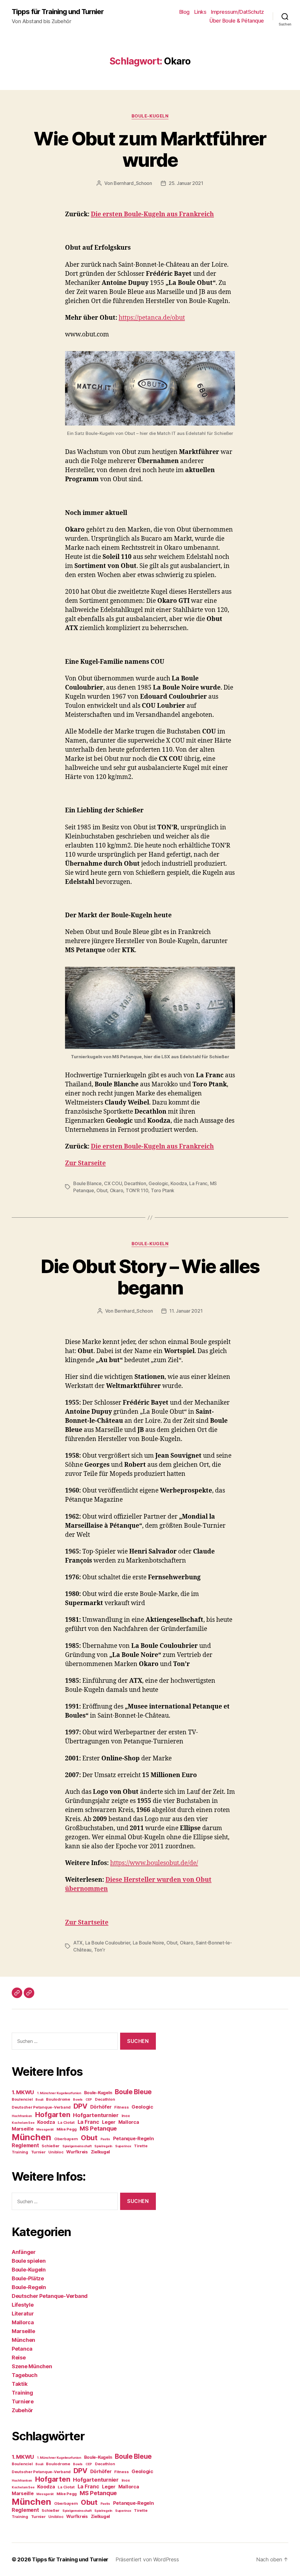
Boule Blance (87, 1183)
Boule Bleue (133, 2092)
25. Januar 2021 (186, 183)
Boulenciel (22, 2099)
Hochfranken (22, 2116)
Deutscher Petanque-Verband (41, 2107)
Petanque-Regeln (133, 2138)
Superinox (123, 2146)
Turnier (38, 2152)
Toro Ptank (163, 1190)
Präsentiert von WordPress (147, 2559)
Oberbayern (66, 2139)
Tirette (141, 2146)
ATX (78, 1943)
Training (20, 2152)
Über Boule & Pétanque (237, 21)
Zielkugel (100, 2152)
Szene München (32, 2366)
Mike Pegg (67, 2129)
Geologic (158, 1183)
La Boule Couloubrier (108, 1943)
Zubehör (22, 2410)
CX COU (113, 1183)
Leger (109, 2122)
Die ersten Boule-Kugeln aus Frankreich (152, 214)
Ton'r (100, 1950)
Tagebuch (25, 2375)
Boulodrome (58, 2099)
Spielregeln (103, 2146)
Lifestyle (23, 2305)
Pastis (105, 2139)
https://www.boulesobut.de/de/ (154, 1863)
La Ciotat (66, 2122)
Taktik (19, 2384)
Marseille (23, 2129)
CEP (89, 2100)
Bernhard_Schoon (133, 183)
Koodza (179, 1183)
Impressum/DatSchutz (237, 12)
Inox (126, 2116)
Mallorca (129, 2122)
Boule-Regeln (29, 2287)
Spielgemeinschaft (77, 2146)
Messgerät (45, 2130)
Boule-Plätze (28, 2278)
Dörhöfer (101, 2107)
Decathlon (135, 1183)
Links (200, 12)
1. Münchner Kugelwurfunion (59, 2093)
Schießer (51, 2146)
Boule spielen (29, 2261)
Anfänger (24, 2252)
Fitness (121, 2107)
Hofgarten (53, 2115)
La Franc (198, 1183)
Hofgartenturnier (96, 2115)
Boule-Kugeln (150, 116)
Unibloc (56, 2152)
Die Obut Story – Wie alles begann (150, 1277)
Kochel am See (23, 2123)
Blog (184, 12)
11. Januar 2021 (186, 1311)
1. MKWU (23, 2092)
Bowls (78, 2100)
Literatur (23, 2314)
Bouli (39, 2100)
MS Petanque (98, 2128)
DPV (80, 2106)
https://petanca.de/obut (152, 318)
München (31, 2137)
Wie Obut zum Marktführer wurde (150, 149)
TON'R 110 (137, 1190)
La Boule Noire (148, 1943)
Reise (19, 2358)
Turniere (23, 2401)
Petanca (22, 2349)
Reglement (25, 2145)
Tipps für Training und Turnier (58, 12)
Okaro (117, 1190)
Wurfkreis (77, 2152)
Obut (102, 1190)
